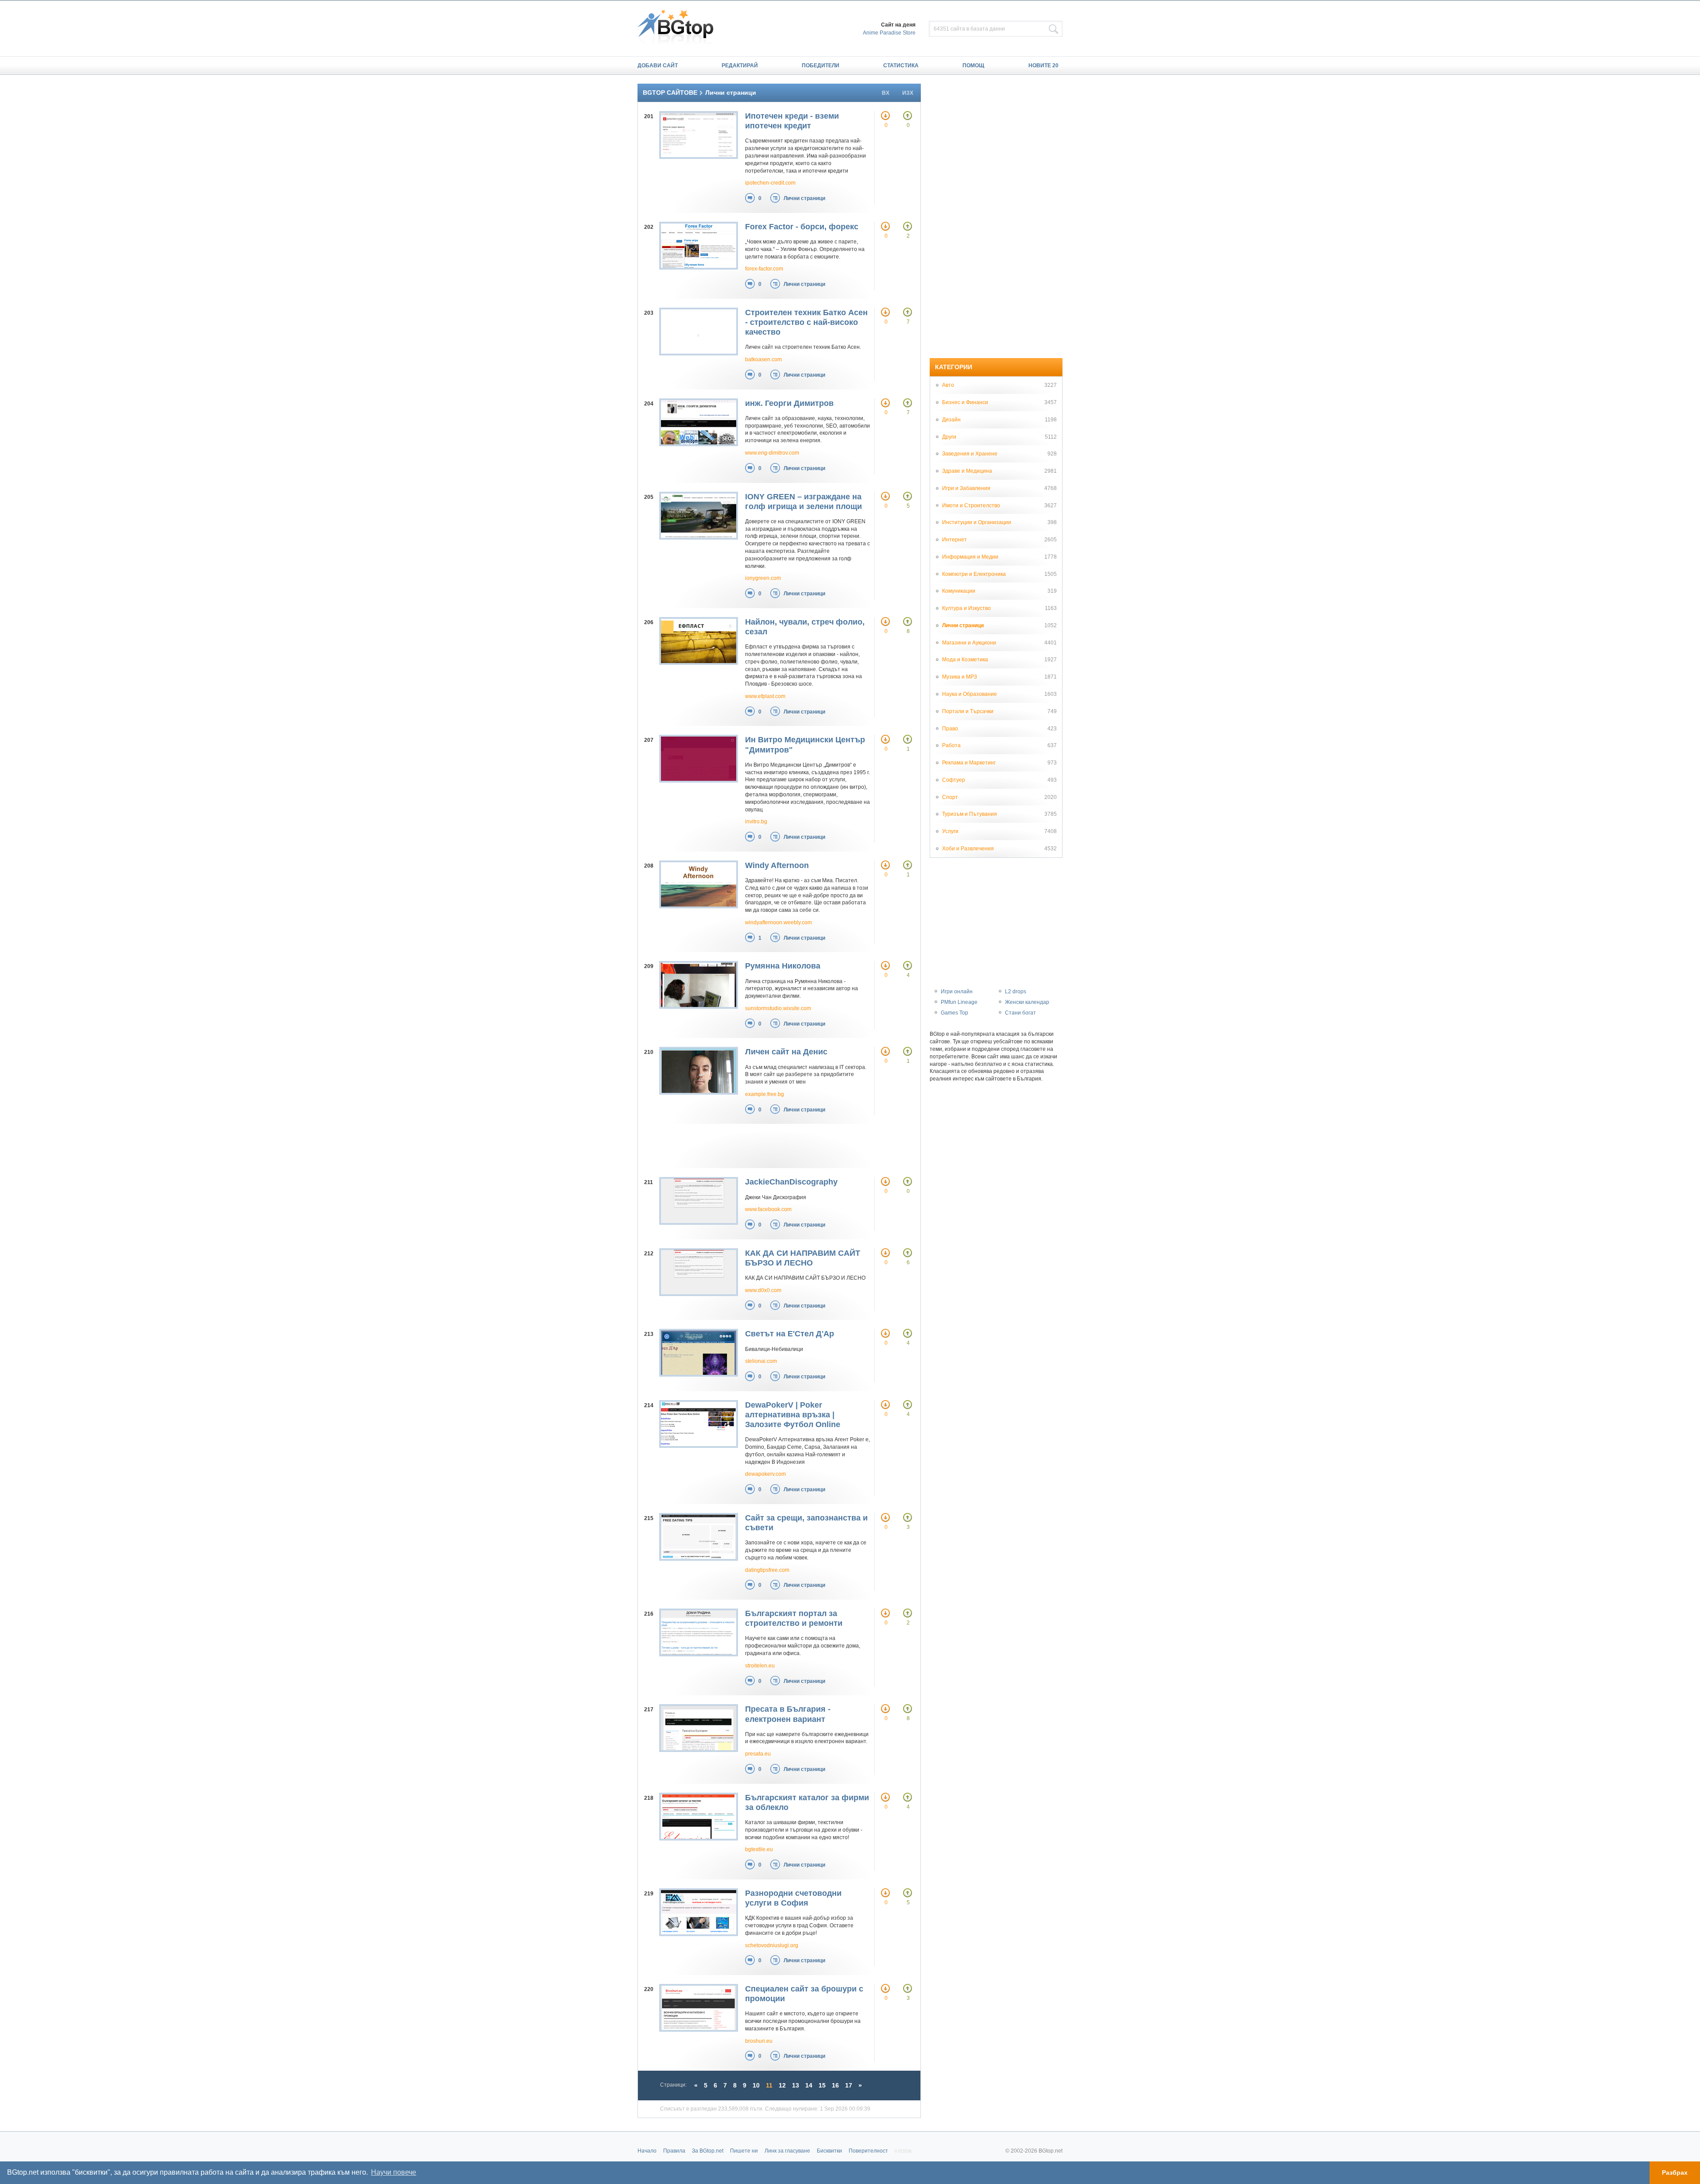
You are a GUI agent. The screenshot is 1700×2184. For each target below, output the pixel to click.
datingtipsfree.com (767, 1570)
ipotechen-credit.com (770, 183)
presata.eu (758, 1754)
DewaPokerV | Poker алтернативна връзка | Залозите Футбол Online (793, 1415)
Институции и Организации (977, 522)
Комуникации (959, 591)
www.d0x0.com (763, 1290)
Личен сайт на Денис (786, 1052)
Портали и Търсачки (968, 711)
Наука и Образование (970, 694)
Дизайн (951, 420)
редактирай (740, 66)
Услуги (950, 831)
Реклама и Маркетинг (969, 763)
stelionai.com (761, 1361)
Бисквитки (829, 2151)
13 (796, 2085)
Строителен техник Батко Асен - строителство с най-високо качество (806, 322)
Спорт (950, 797)
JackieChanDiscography (791, 1182)
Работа (951, 745)
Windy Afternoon (777, 865)
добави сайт (658, 66)
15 (822, 2085)
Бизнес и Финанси (965, 402)
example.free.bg (765, 1094)
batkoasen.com (763, 359)
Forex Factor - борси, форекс (802, 227)
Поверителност (868, 2151)
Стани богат (1020, 1013)
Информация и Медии (970, 557)
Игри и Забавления (966, 488)
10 (756, 2085)
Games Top (954, 1013)
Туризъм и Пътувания (970, 814)
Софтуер (954, 780)
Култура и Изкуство (966, 608)
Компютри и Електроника (974, 574)
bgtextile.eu (759, 1849)
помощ (973, 66)
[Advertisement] (770, 1146)
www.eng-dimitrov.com (772, 453)
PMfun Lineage (959, 1002)
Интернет (954, 540)
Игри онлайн (957, 992)
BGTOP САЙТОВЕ (670, 93)
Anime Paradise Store (889, 33)
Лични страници (804, 198)
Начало (647, 2151)
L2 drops (1016, 992)
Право (950, 729)
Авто (948, 385)
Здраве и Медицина (967, 471)
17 (849, 2085)
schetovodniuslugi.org (772, 1945)
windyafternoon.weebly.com (779, 922)
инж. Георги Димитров (789, 403)
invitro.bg (756, 822)
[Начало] (680, 28)
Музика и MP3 (960, 677)
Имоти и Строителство (971, 505)
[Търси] (1054, 29)
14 (809, 2085)
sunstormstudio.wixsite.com (778, 1008)
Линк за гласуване (787, 2151)
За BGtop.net (708, 2151)
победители (821, 66)
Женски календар (1027, 1002)
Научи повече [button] (394, 2172)
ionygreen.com (763, 578)
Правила (674, 2151)
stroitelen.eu (760, 1666)
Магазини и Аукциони (969, 643)
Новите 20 (1043, 66)
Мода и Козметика (965, 660)
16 (835, 2085)
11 (769, 2085)
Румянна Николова (783, 966)
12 (782, 2085)
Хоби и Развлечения (968, 849)
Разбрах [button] (1675, 2172)
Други (949, 437)
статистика (901, 66)
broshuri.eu (759, 2041)
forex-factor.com (764, 269)
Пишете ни (744, 2151)
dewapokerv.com (765, 1474)
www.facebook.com (768, 1209)
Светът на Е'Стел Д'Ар (790, 1334)
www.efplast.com (765, 696)
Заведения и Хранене (970, 454)
